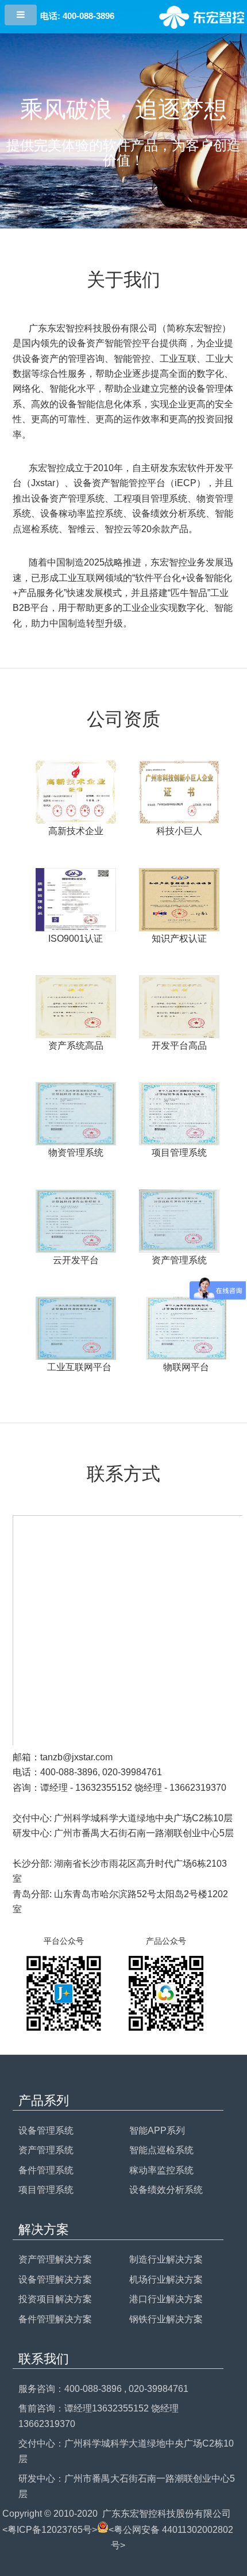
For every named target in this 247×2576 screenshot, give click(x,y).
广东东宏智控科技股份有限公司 (167, 2514)
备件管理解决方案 (55, 2319)
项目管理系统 (46, 2190)
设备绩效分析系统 (166, 2190)
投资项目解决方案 (55, 2299)
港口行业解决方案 (166, 2299)
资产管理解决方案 (55, 2259)
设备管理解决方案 (55, 2279)
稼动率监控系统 (161, 2170)
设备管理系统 (46, 2130)
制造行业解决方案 (166, 2259)
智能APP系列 (157, 2130)
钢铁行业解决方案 (166, 2319)
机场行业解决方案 (166, 2279)
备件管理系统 (46, 2170)
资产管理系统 (46, 2150)
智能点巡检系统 (161, 2150)
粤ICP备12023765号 (50, 2530)
